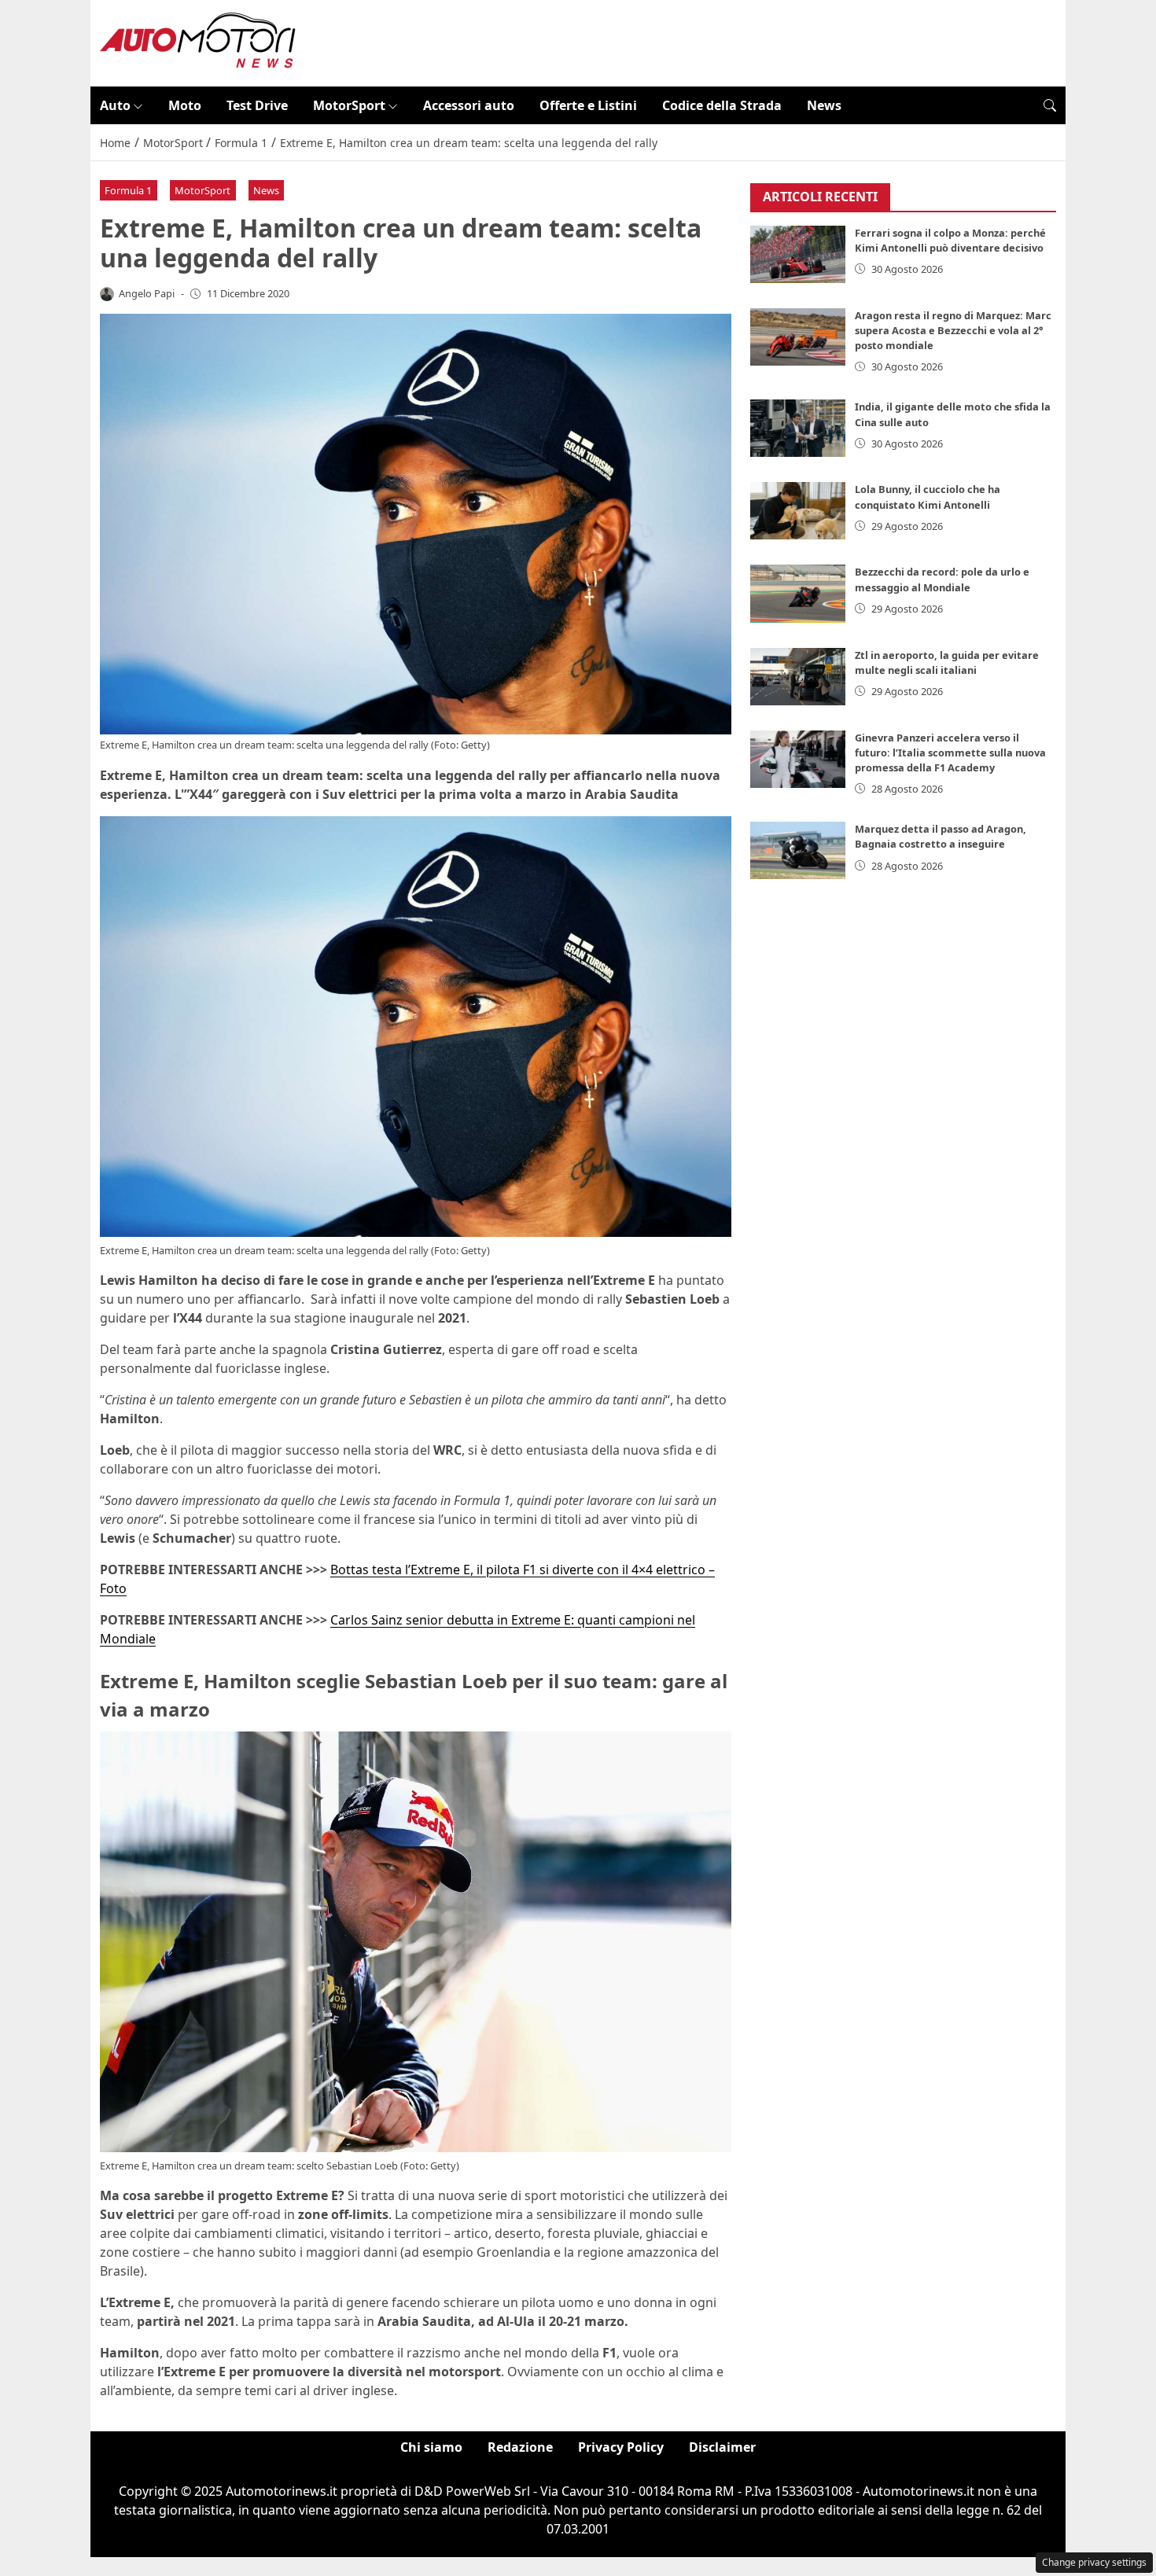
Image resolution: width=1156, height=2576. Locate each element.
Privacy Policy (621, 2447)
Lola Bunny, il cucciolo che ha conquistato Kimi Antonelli (928, 497)
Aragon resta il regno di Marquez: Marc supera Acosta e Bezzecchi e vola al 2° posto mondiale (953, 330)
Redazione (520, 2447)
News (824, 105)
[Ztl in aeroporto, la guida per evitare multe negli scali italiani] (798, 677)
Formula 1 (128, 190)
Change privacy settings (1094, 2562)
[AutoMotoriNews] (198, 42)
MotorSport (349, 105)
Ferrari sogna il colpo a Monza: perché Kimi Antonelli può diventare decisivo (950, 240)
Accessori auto (469, 105)
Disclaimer (722, 2447)
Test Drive (257, 105)
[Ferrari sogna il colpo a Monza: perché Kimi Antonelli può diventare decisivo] (798, 254)
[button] (1050, 105)
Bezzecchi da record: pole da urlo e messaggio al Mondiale (942, 579)
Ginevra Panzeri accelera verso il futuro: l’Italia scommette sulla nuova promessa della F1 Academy (950, 753)
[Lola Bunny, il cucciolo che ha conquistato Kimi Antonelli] (798, 511)
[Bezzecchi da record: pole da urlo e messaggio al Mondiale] (798, 593)
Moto (185, 105)
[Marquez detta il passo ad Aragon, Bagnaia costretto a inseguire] (798, 850)
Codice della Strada (722, 105)
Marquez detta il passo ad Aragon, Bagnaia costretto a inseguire (941, 836)
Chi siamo (431, 2447)
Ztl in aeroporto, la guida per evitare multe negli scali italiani (947, 662)
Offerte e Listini (588, 105)
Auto (115, 105)
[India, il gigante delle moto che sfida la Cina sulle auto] (798, 428)
